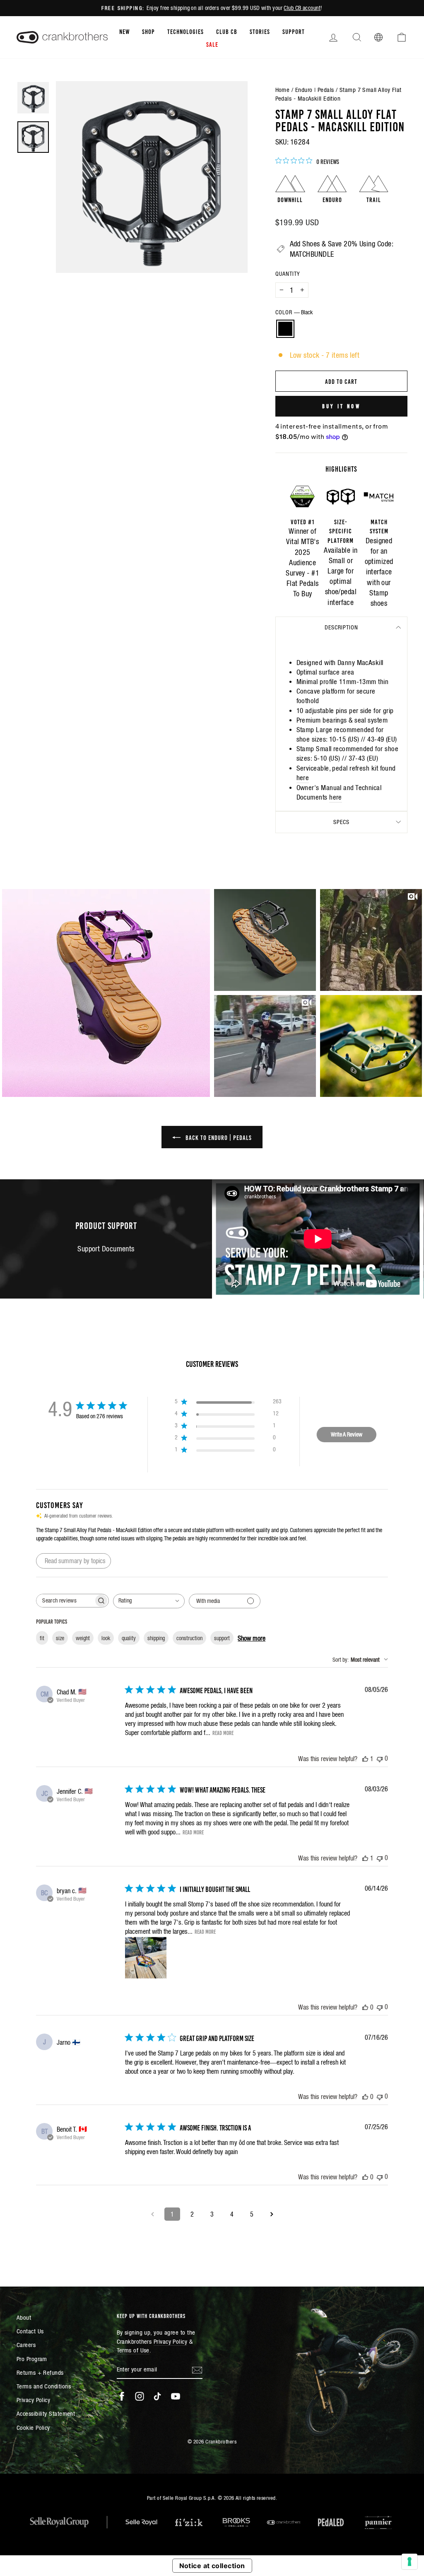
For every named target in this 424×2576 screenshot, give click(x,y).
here (303, 778)
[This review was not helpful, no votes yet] (380, 1758)
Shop (148, 31)
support (222, 1638)
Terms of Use (133, 2350)
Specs (341, 822)
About (24, 2317)
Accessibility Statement (46, 2413)
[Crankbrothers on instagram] (140, 2396)
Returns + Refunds (40, 2372)
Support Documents (106, 1249)
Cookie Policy (33, 2428)
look (106, 1638)
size (60, 1638)
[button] (106, 993)
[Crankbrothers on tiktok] (157, 2396)
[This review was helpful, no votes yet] (365, 2007)
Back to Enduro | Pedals (218, 1137)
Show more (252, 1638)
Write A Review (347, 1434)
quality (129, 1638)
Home (283, 90)
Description (341, 627)
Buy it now (341, 406)
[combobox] (149, 1601)
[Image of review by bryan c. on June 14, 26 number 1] (146, 1958)
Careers (26, 2345)
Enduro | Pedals (315, 90)
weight (83, 1638)
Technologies (185, 31)
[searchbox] (65, 1601)
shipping (156, 1638)
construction (189, 1638)
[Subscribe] (197, 2370)
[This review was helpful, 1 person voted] (365, 1759)
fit (42, 1638)
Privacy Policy (33, 2400)
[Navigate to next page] (272, 2214)
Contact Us (30, 2331)
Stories (260, 31)
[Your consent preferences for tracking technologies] (410, 2562)
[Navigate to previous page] (152, 2214)
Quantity (288, 274)
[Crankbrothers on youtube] (176, 2396)
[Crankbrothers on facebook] (122, 2396)
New (124, 31)
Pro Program (32, 2359)
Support (294, 31)
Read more (223, 1733)
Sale (212, 44)
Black (285, 329)
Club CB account (302, 8)
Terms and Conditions (44, 2386)
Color (294, 312)
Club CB (227, 31)
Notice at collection (212, 2566)
